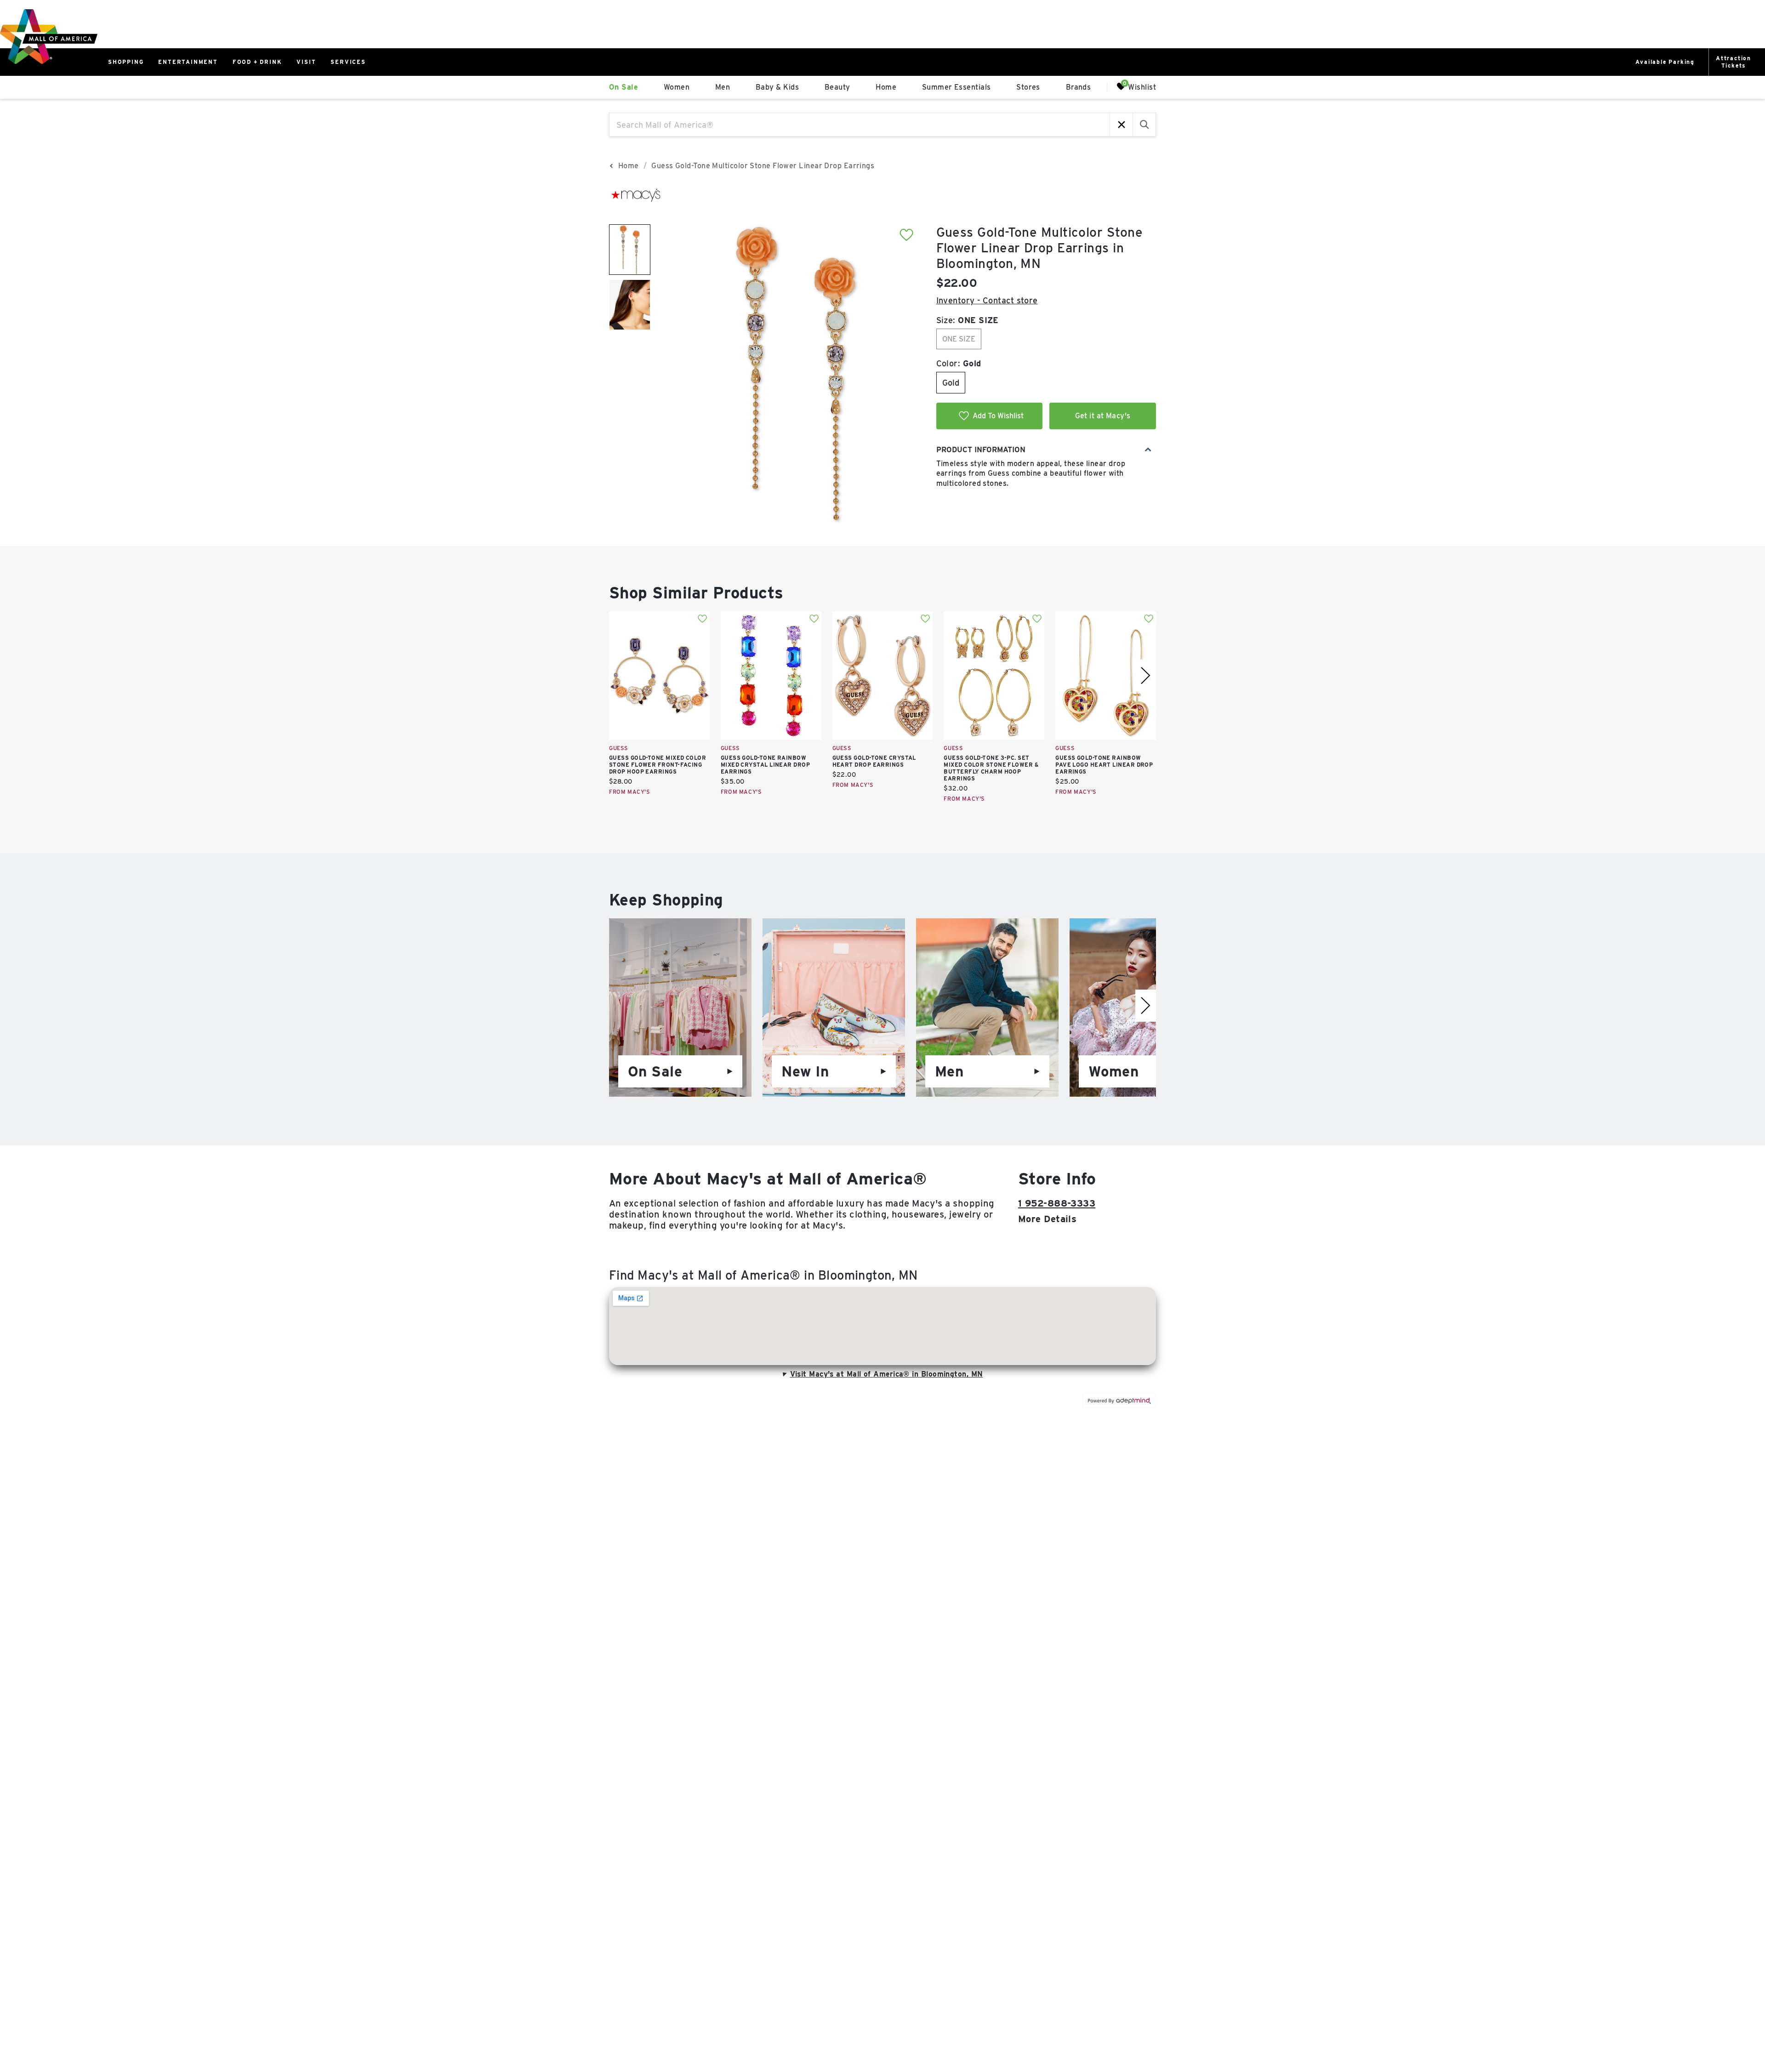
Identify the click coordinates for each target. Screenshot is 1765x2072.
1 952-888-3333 (1057, 1203)
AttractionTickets (1734, 62)
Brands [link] (1079, 87)
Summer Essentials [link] (957, 87)
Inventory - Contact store (987, 300)
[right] (1146, 676)
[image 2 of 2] (630, 305)
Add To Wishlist (998, 416)
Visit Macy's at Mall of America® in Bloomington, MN (887, 1374)
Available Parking (1665, 62)
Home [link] (886, 87)
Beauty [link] (837, 87)
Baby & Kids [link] (777, 87)
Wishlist (1142, 87)
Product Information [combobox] (981, 450)
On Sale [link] (623, 87)
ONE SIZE (959, 339)
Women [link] (677, 87)
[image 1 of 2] (630, 250)
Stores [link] (1028, 87)
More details (1047, 1219)
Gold (951, 383)
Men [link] (723, 87)
